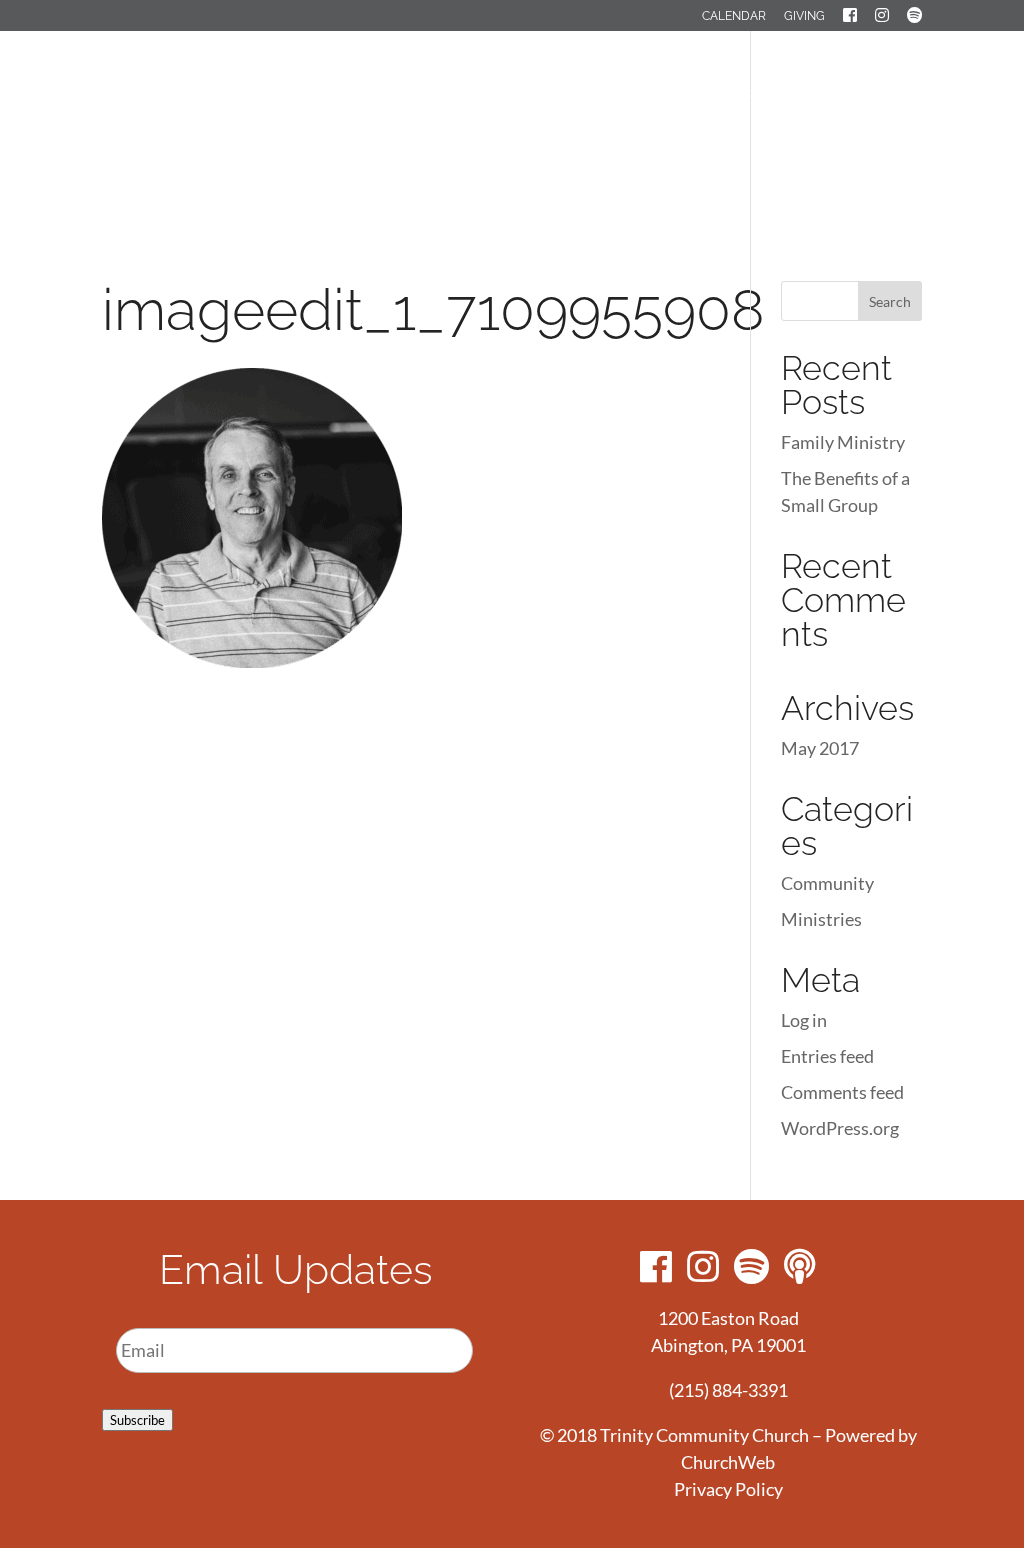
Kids (840, 93)
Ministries (758, 93)
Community (827, 883)
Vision (573, 93)
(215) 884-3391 (728, 1390)
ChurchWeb (728, 1462)
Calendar (734, 16)
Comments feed (842, 1092)
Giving (804, 16)
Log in (804, 1020)
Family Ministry (843, 442)
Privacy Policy (728, 1489)
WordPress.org (840, 1128)
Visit (429, 93)
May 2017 (820, 748)
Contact (521, 162)
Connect (658, 93)
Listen (436, 162)
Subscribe (137, 1420)
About (498, 93)
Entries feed (827, 1056)
